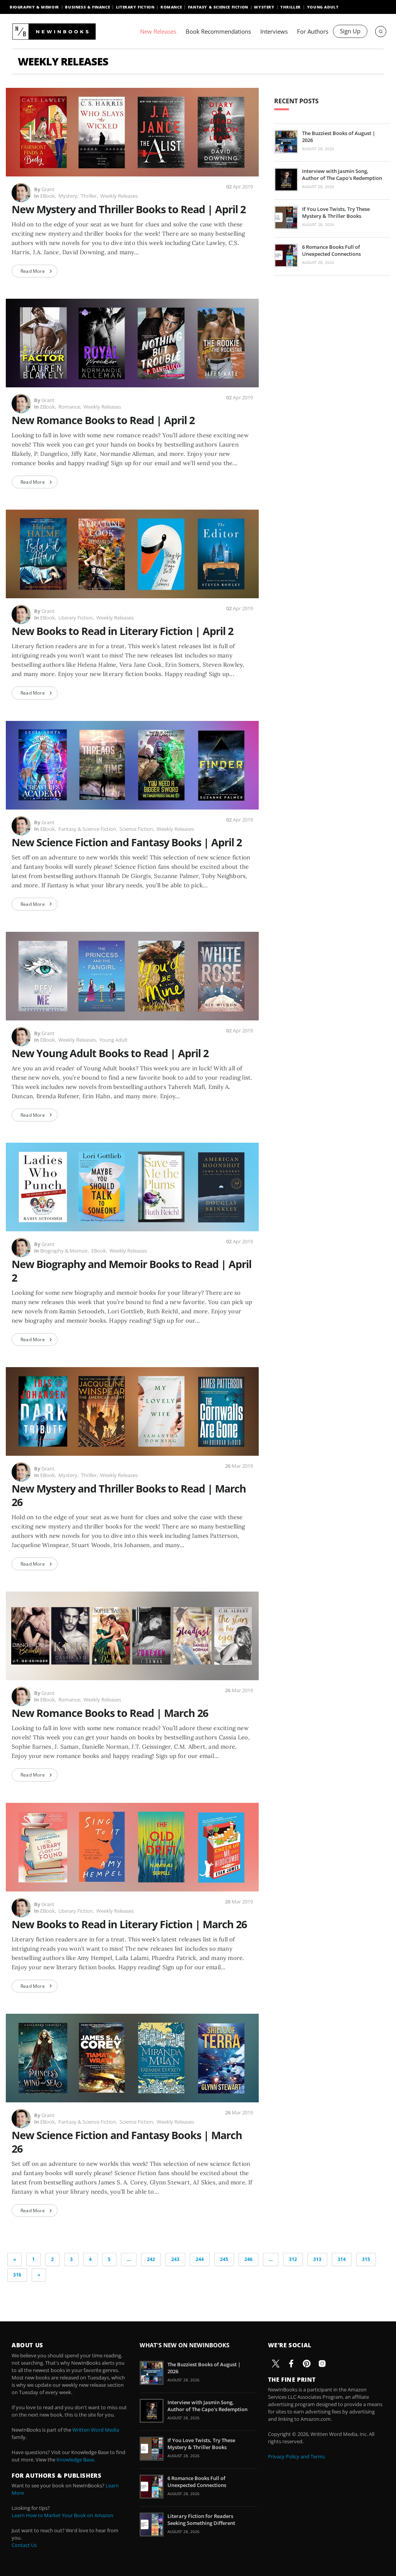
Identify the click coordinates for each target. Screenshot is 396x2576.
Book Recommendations (218, 31)
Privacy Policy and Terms (296, 2456)
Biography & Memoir (34, 7)
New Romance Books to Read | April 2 (103, 420)
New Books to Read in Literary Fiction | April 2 (122, 631)
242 (151, 2259)
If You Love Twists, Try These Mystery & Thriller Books (336, 212)
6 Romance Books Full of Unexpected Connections (331, 250)
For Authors (313, 31)
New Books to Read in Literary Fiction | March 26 (129, 1924)
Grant (48, 189)
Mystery (264, 7)
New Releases (158, 31)
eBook (48, 196)
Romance (171, 7)
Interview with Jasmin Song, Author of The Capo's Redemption (342, 175)
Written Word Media (96, 2430)
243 (175, 2259)
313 (317, 2259)
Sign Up (350, 31)
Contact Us (24, 2545)
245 (224, 2259)
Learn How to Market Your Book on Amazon (62, 2515)
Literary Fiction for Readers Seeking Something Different (201, 2520)
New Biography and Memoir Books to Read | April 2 (131, 1271)
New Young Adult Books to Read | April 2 (110, 1053)
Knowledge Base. (76, 2460)
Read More (33, 271)
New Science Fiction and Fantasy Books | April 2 (127, 842)
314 (342, 2259)
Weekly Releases (119, 196)
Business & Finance (87, 7)
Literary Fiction (135, 7)
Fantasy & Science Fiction (218, 7)
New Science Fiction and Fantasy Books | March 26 (127, 2142)
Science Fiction (136, 829)
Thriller (291, 7)
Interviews (274, 31)
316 (17, 2275)
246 (248, 2259)
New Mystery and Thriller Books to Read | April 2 (129, 209)
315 (366, 2259)
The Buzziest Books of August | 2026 (339, 137)
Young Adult (323, 7)
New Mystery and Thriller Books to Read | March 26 (129, 1495)
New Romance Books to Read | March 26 (110, 1713)
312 (293, 2259)
